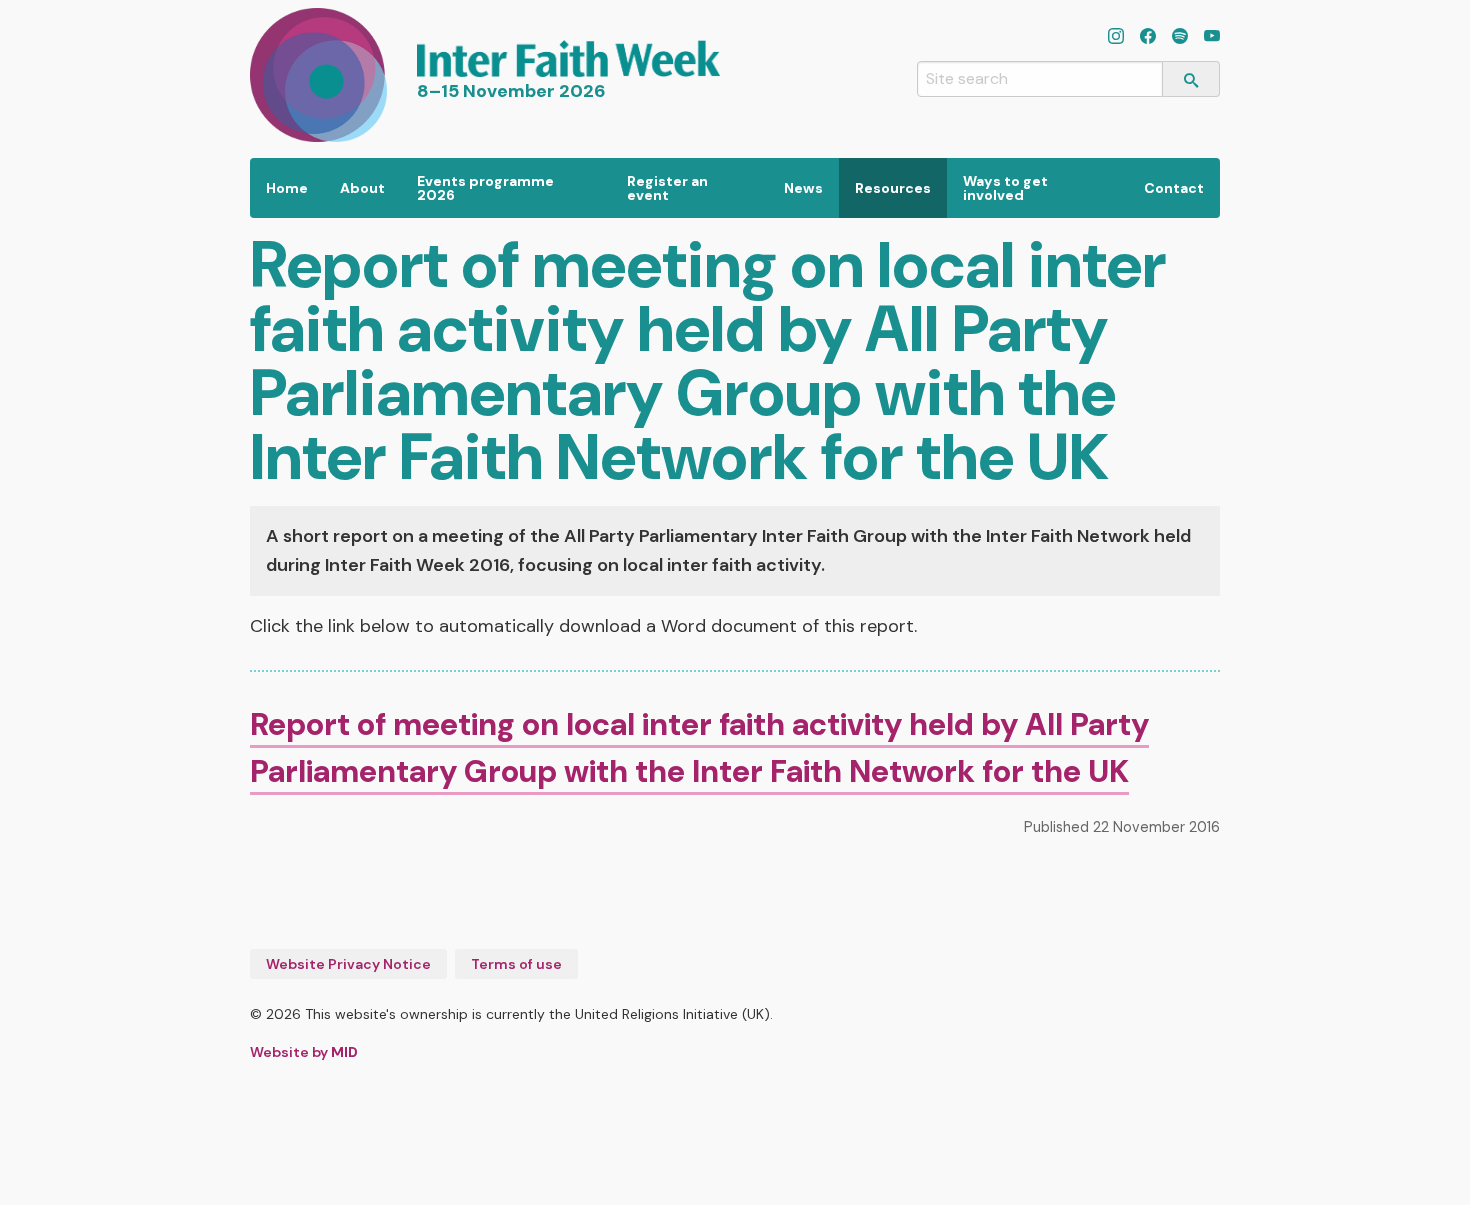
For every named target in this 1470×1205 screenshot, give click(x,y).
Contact (1174, 188)
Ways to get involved (1005, 188)
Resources (893, 188)
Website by (304, 1052)
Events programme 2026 (485, 188)
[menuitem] (287, 188)
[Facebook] (1148, 38)
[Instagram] (1116, 38)
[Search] (1191, 79)
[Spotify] (1180, 38)
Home (287, 188)
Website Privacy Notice (348, 964)
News (803, 188)
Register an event (667, 188)
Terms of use (516, 964)
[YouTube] (1212, 38)
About (362, 188)
